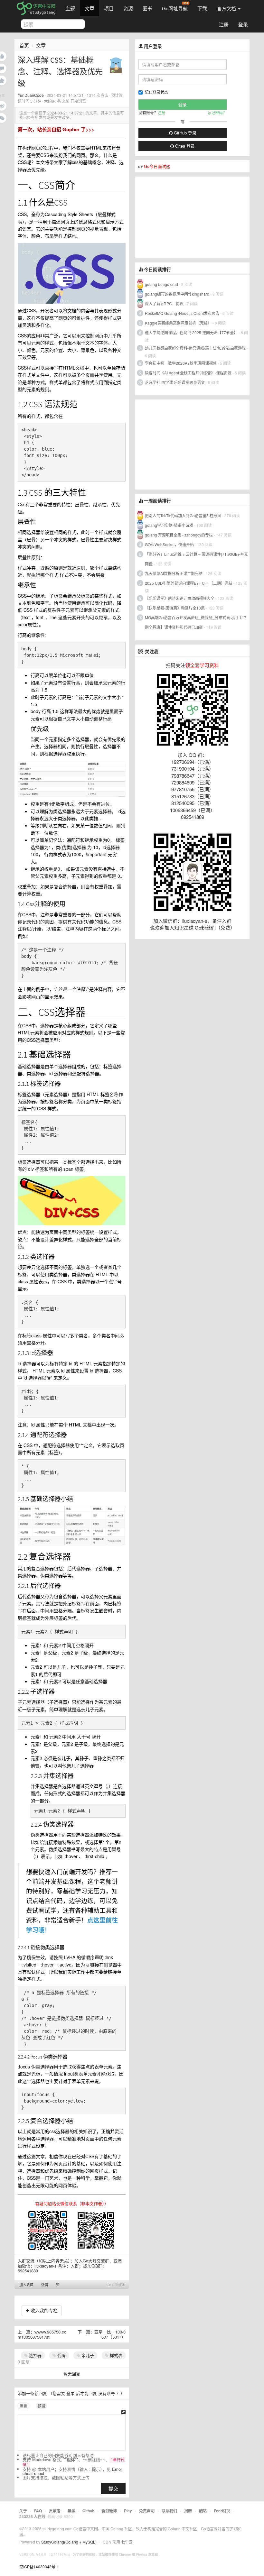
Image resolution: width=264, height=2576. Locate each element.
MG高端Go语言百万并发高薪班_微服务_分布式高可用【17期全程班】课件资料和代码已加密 (196, 622)
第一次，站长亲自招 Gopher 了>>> (56, 129)
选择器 (35, 2355)
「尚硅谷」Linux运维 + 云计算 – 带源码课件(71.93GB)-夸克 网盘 (196, 559)
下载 (202, 8)
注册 (224, 24)
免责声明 (147, 2511)
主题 (70, 8)
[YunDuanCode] (116, 64)
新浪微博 (109, 2511)
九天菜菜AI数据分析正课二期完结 (174, 573)
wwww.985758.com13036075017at (42, 2334)
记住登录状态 (156, 92)
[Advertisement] (184, 217)
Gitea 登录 (184, 146)
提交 (113, 2488)
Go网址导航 (175, 8)
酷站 (203, 2511)
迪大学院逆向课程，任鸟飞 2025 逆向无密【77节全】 (191, 332)
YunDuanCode (31, 95)
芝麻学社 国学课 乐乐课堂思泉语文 (175, 382)
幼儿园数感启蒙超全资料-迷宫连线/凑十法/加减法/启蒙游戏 (195, 348)
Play (128, 2511)
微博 (45, 2285)
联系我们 (169, 2511)
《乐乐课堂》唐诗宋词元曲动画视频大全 (180, 598)
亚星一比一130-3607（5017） (110, 2334)
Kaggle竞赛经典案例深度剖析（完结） (178, 323)
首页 (24, 45)
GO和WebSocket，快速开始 (169, 544)
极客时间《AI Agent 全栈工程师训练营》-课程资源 (188, 373)
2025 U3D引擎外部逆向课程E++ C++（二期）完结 (189, 583)
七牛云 (127, 2542)
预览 (42, 2406)
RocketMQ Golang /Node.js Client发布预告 (182, 313)
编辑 (24, 2406)
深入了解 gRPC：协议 (164, 303)
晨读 (71, 2511)
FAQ (38, 2511)
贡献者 (55, 2511)
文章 (90, 8)
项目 (109, 8)
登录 (243, 24)
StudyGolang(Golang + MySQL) (69, 2542)
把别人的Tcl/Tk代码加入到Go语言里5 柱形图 (183, 515)
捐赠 (188, 2511)
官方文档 (227, 8)
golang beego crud (161, 284)
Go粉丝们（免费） (215, 927)
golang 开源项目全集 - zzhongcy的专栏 (179, 535)
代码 (61, 2355)
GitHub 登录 (184, 133)
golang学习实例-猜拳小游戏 (169, 525)
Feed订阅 (222, 2511)
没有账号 (107, 2393)
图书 (147, 8)
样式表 (115, 2355)
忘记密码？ (217, 112)
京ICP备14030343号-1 (39, 2567)
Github (88, 2511)
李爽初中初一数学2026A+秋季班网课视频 (181, 363)
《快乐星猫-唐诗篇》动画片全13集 (175, 608)
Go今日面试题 (157, 166)
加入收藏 (26, 2285)
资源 (128, 8)
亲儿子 (87, 2355)
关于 (23, 2511)
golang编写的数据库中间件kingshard (177, 294)
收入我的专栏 (43, 2310)
